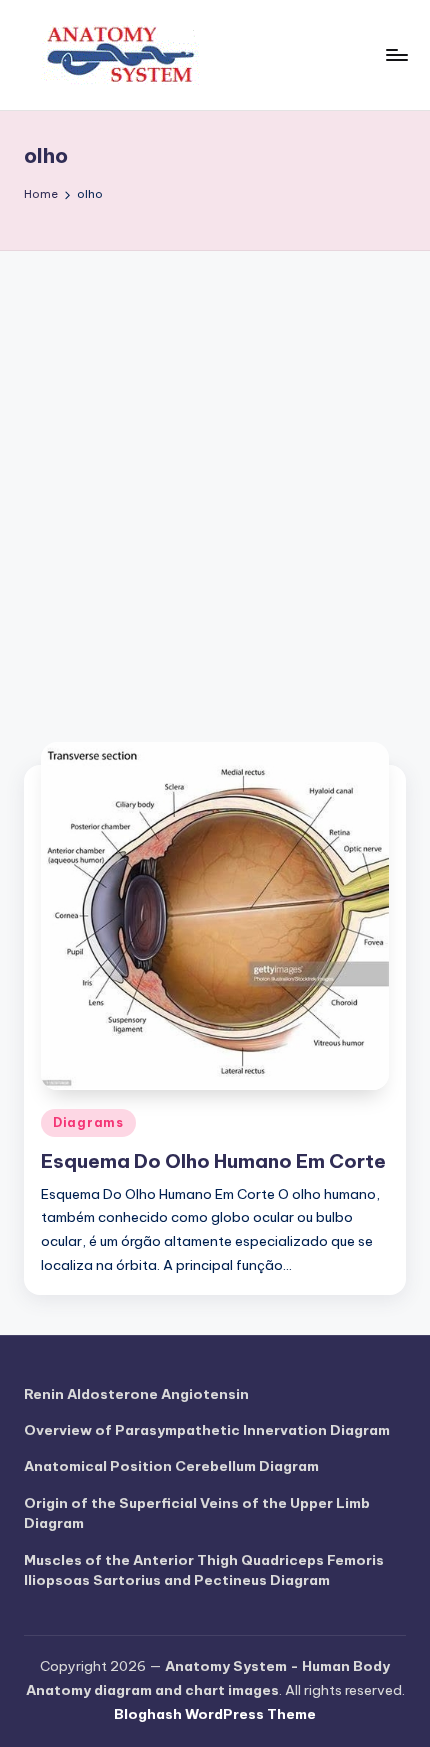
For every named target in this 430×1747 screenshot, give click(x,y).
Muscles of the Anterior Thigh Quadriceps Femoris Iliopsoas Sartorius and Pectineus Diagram (204, 1570)
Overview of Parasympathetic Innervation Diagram (207, 1430)
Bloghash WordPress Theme (215, 1714)
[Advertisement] (215, 476)
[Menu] (396, 54)
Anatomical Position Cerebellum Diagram (171, 1466)
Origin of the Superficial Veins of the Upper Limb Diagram (197, 1513)
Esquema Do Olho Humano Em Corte (213, 1161)
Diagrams (88, 1122)
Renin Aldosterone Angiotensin (136, 1394)
